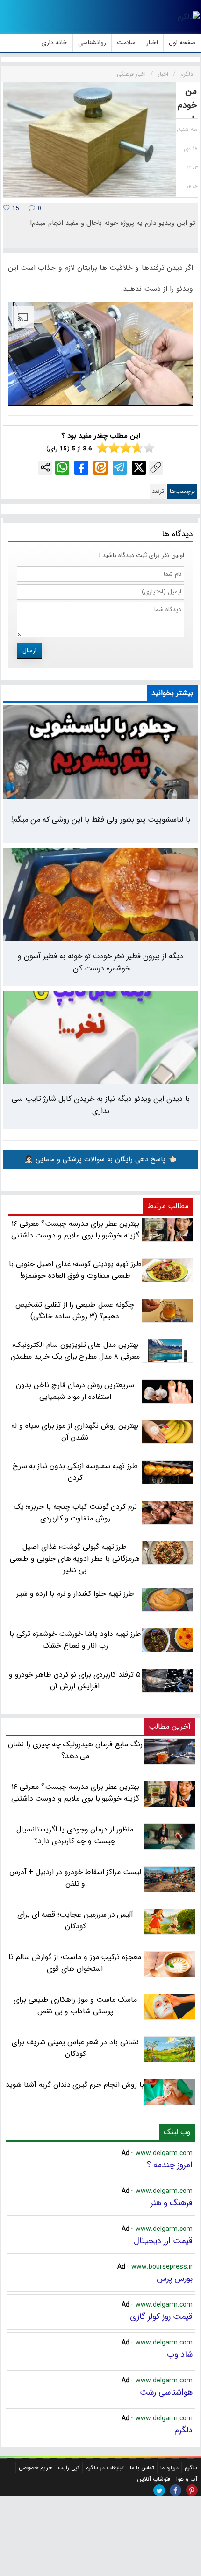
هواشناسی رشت (166, 2392)
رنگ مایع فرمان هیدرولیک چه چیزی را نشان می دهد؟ (75, 1750)
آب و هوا (187, 2479)
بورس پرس (175, 2279)
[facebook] (176, 2490)
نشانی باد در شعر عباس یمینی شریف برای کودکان (75, 2048)
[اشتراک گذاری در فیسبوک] (81, 468)
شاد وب (180, 2354)
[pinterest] (192, 2490)
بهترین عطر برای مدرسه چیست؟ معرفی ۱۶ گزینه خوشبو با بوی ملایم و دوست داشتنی (75, 1793)
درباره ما (169, 2468)
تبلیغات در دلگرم (105, 2468)
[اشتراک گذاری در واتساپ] (62, 468)
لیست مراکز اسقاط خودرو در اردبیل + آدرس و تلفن (75, 1878)
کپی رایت (69, 2468)
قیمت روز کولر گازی (161, 2316)
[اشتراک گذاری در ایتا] (100, 468)
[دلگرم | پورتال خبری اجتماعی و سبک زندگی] (189, 17)
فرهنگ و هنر (172, 2203)
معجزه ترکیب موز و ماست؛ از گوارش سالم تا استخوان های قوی (75, 1963)
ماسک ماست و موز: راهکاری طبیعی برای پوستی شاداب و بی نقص (75, 2005)
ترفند (158, 491)
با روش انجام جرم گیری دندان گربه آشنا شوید (75, 2085)
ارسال (29, 651)
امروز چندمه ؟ (170, 2165)
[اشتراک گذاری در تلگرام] (120, 468)
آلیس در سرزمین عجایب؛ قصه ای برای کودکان (75, 1920)
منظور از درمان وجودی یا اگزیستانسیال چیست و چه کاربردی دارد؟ (75, 1835)
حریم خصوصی (35, 2468)
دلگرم (183, 2430)
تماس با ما (142, 2468)
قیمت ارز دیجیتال (163, 2241)
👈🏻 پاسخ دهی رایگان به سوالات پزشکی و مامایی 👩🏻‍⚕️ (100, 1159)
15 (15, 208)
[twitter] (159, 2490)
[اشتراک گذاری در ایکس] (139, 468)
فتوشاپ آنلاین (154, 2479)
